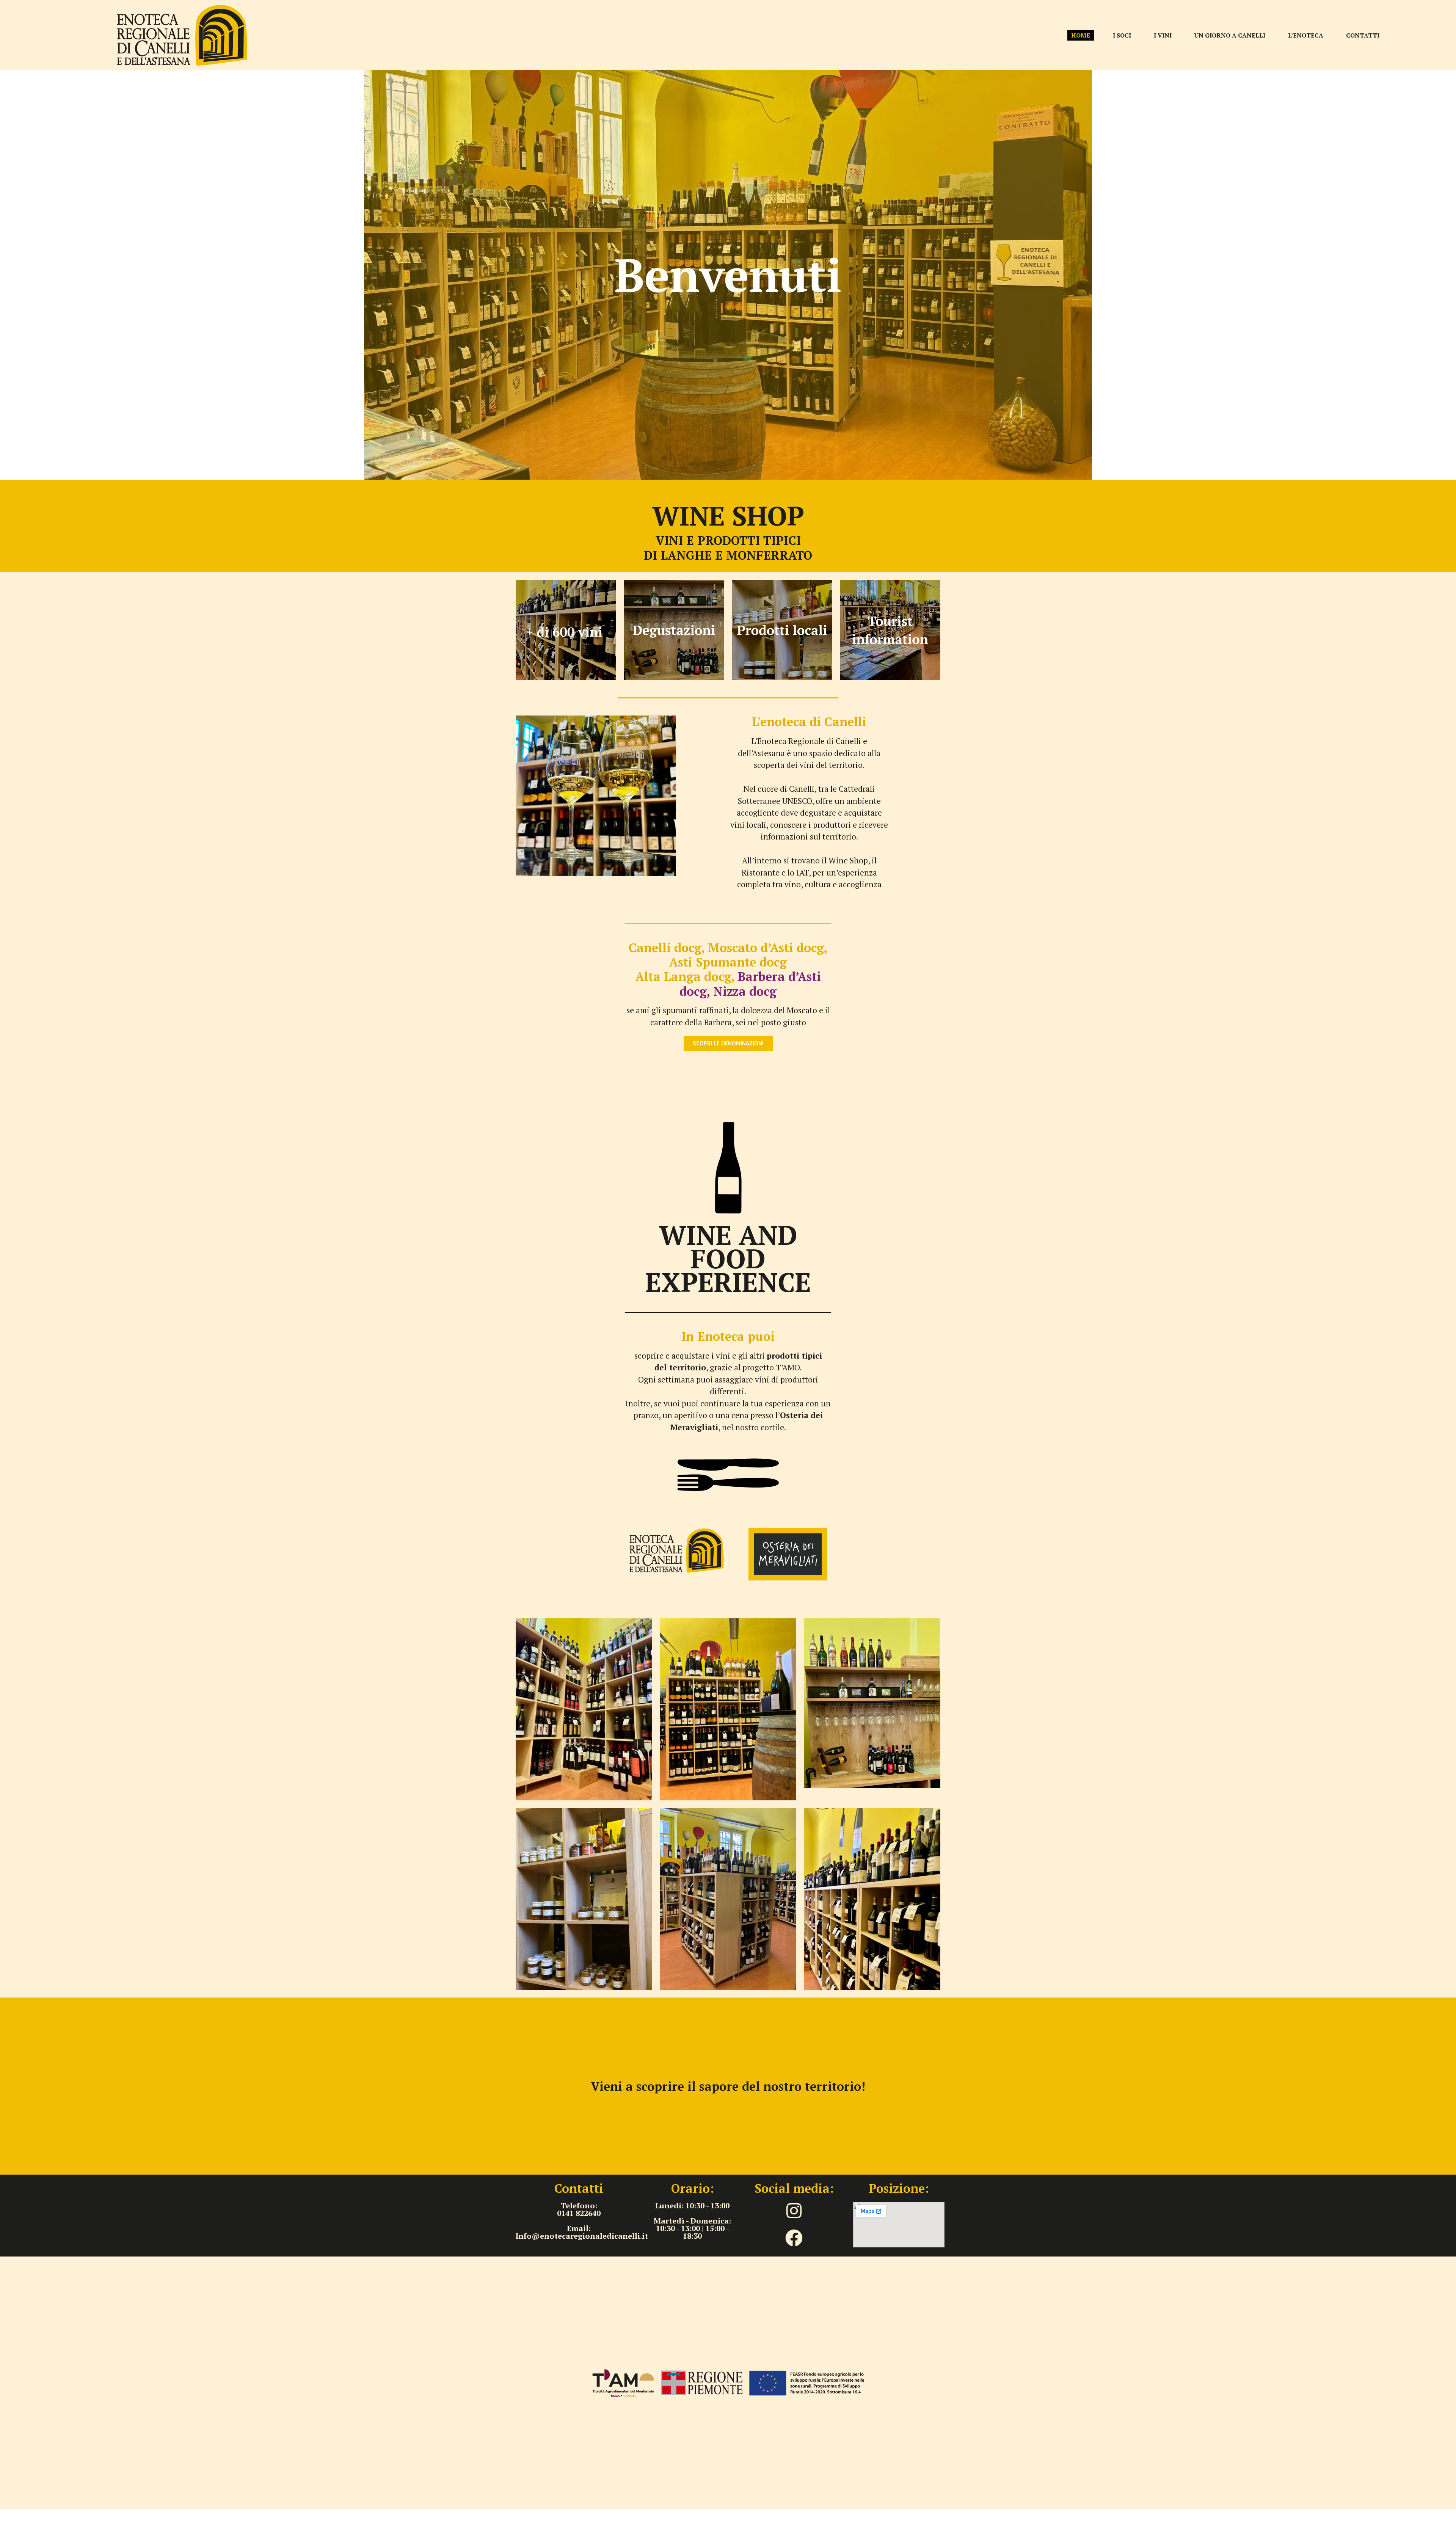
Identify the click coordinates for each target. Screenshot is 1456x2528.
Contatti (1363, 35)
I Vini (1163, 35)
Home (1081, 35)
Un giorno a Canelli (1230, 35)
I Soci (1122, 35)
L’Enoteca (1306, 35)
